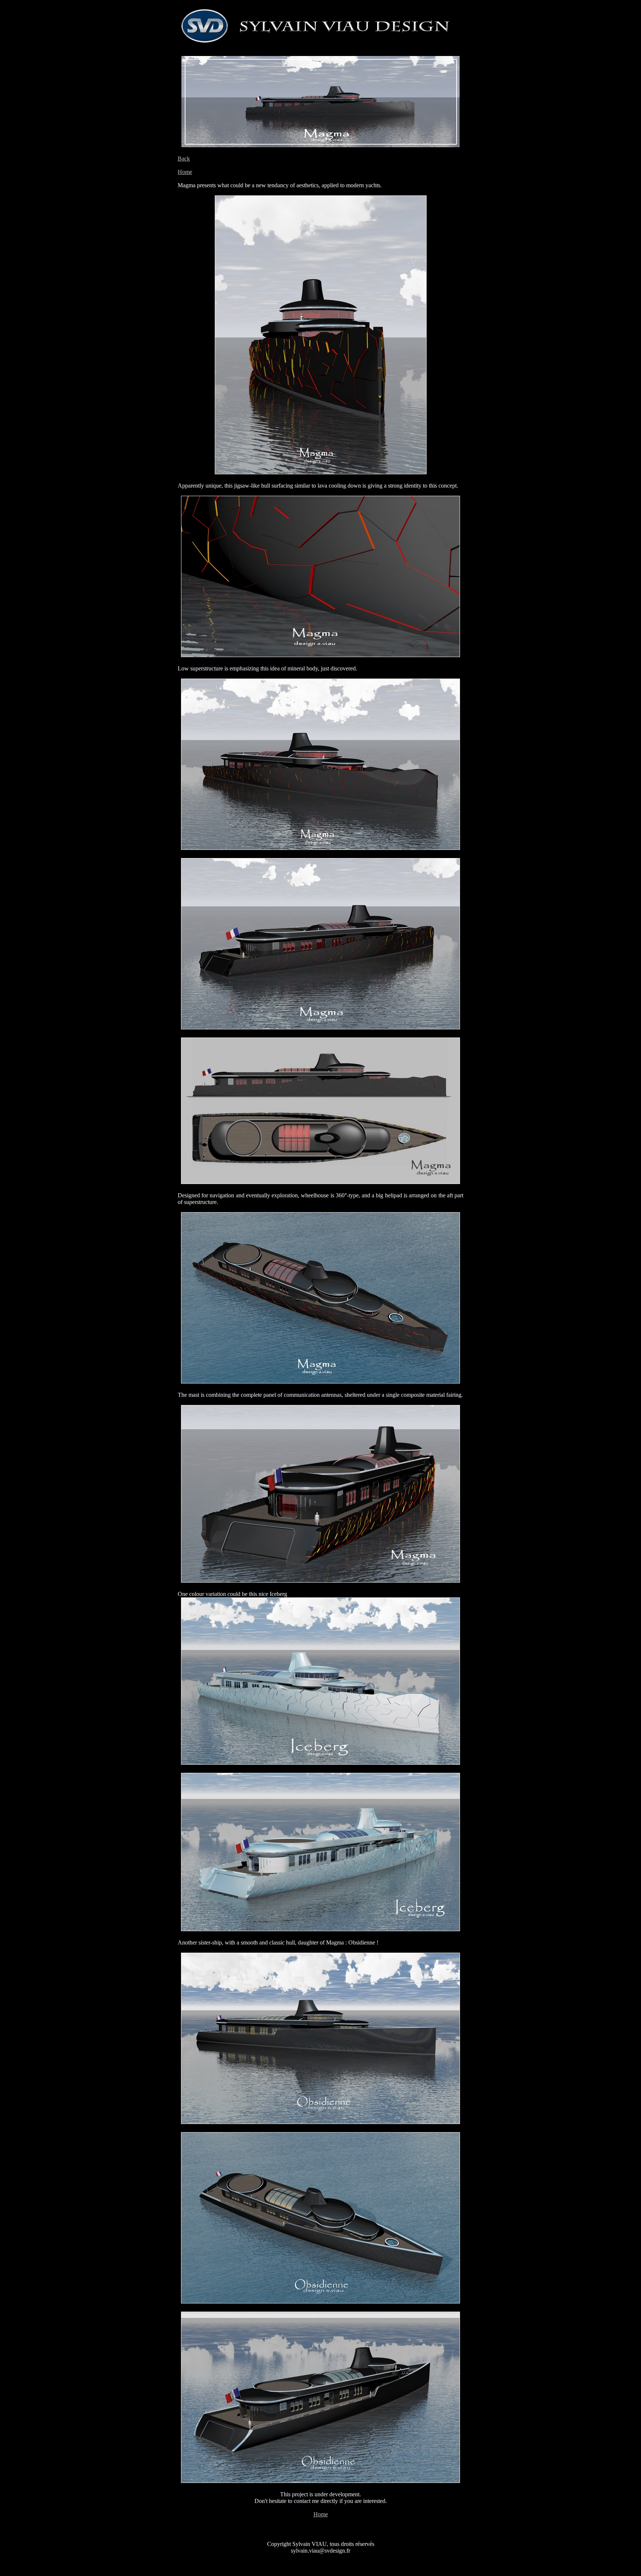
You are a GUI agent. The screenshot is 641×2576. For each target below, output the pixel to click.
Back (184, 159)
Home (185, 172)
